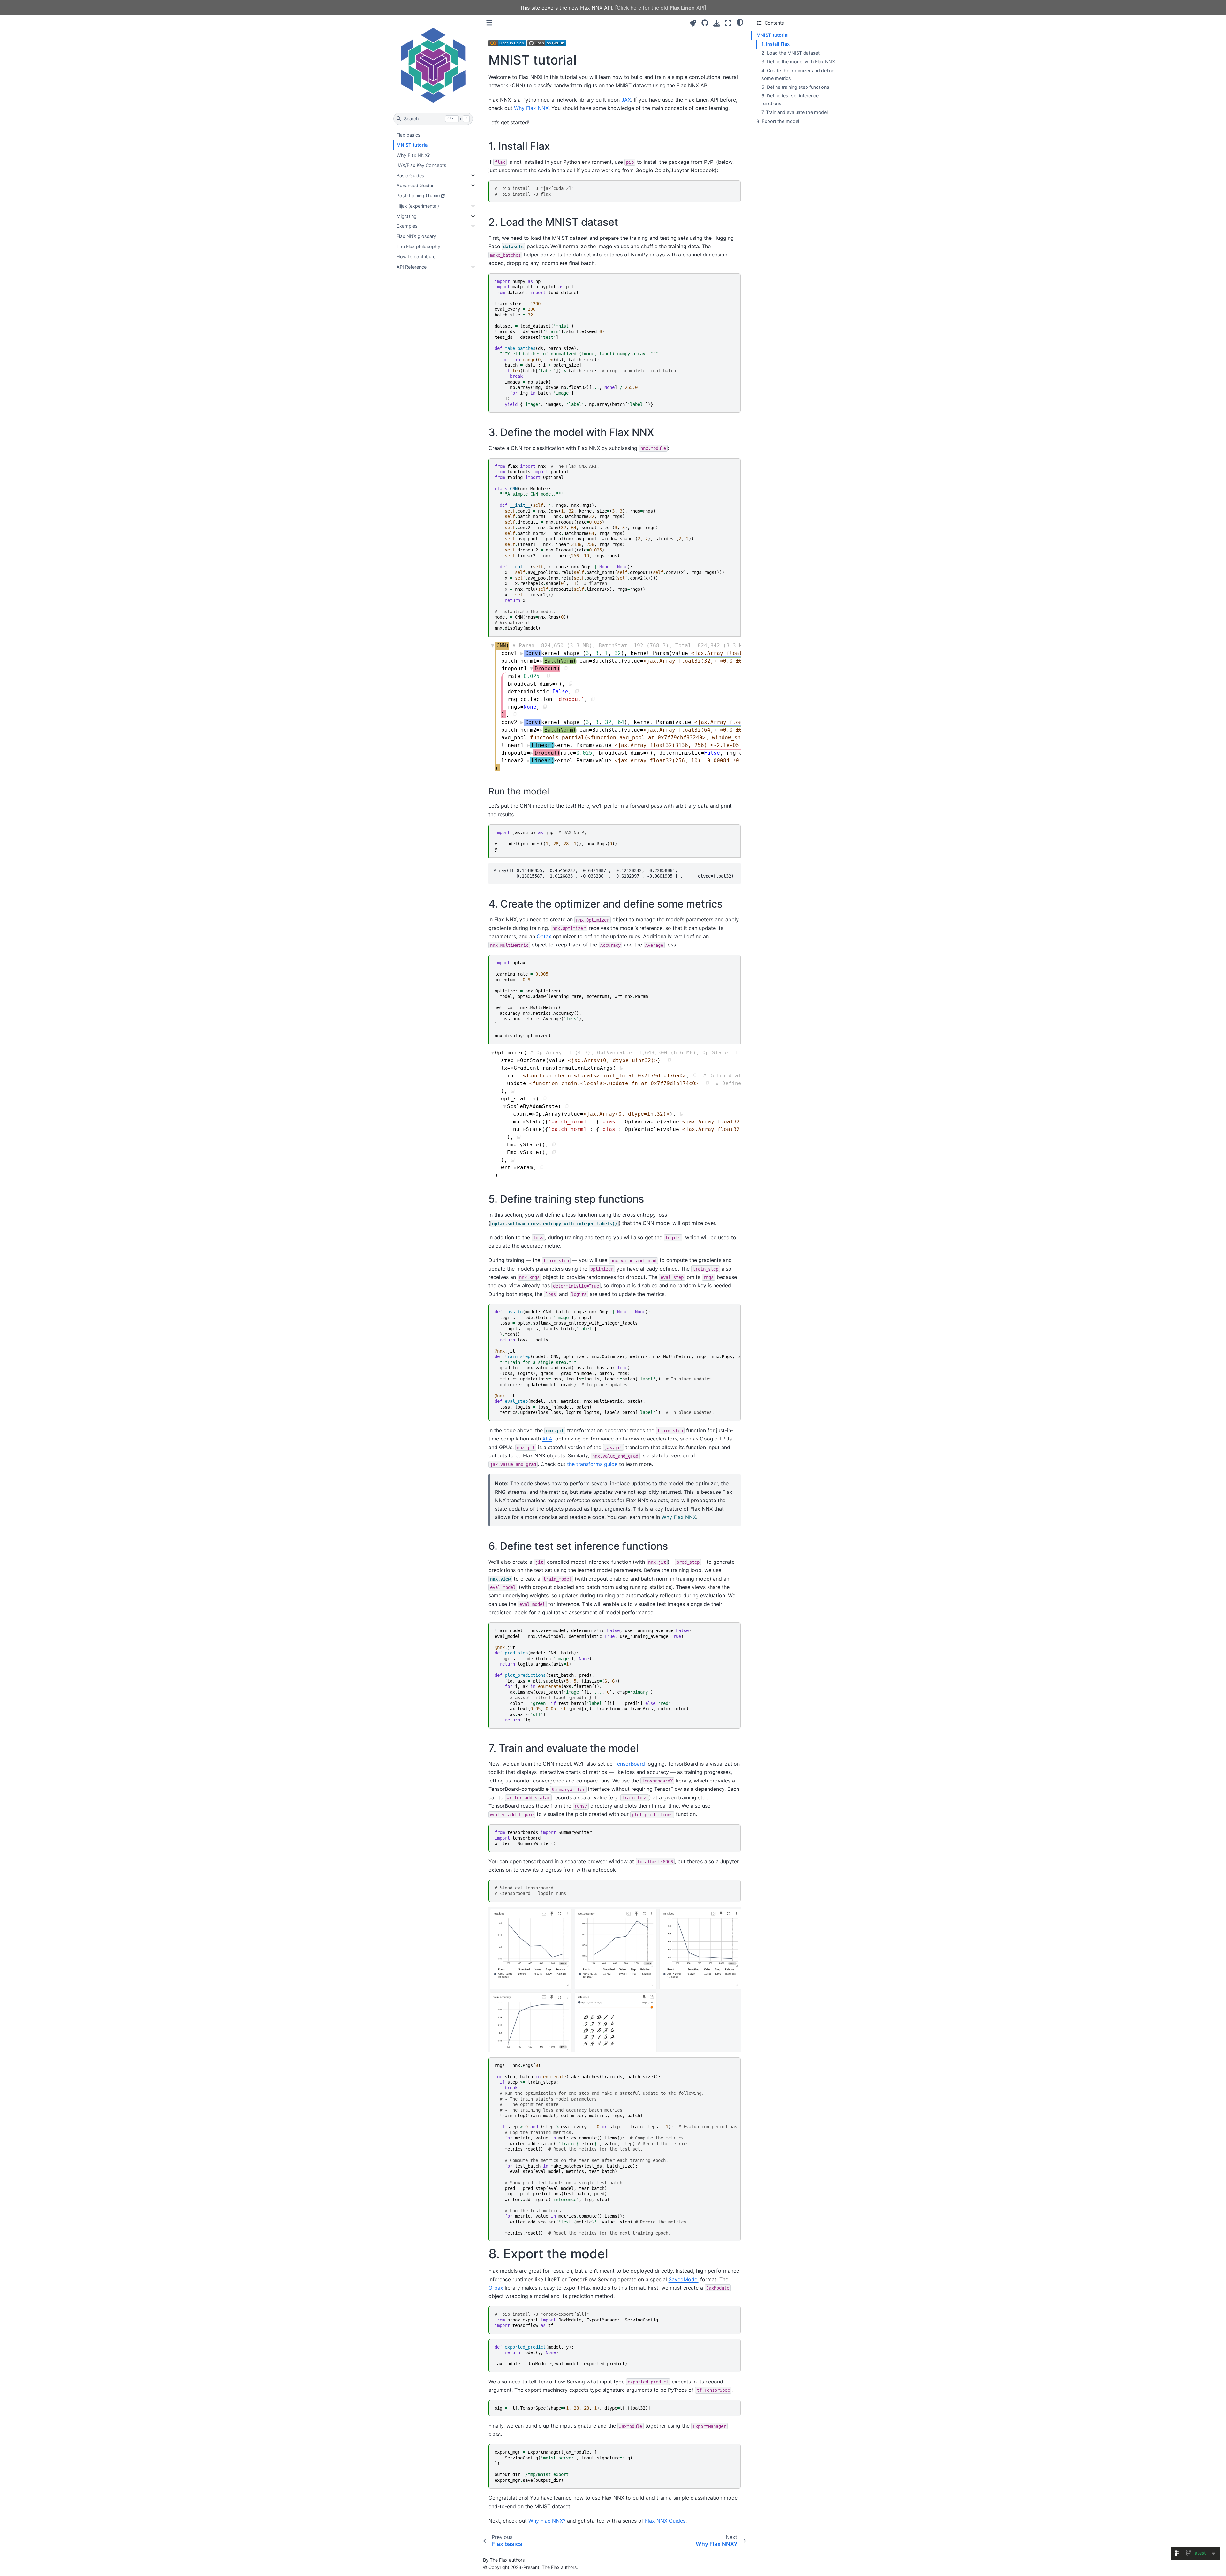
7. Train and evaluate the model (795, 112)
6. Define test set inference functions (790, 99)
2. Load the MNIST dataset (791, 53)
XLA (547, 1439)
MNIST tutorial (413, 145)
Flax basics (409, 135)
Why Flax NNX (531, 108)
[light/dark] (740, 22)
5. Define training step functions (795, 87)
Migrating (407, 216)
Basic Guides (410, 175)
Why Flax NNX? (413, 155)
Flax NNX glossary (416, 236)
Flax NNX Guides (665, 2521)
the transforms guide (592, 1464)
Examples (407, 226)
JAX (626, 100)
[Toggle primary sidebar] (489, 23)
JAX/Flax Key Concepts (421, 165)
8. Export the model (778, 121)
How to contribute (416, 257)
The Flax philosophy (418, 246)
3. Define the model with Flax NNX (798, 61)
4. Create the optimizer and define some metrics (798, 74)
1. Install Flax (776, 44)
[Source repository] (705, 23)
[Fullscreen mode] (728, 23)
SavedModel (684, 2279)
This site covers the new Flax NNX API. (613, 8)
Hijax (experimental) (418, 206)
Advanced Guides (416, 185)
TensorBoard (630, 1764)
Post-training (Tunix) (418, 196)
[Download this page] (717, 23)
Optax (544, 936)
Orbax (496, 2288)
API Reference (412, 267)
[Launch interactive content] (693, 23)
